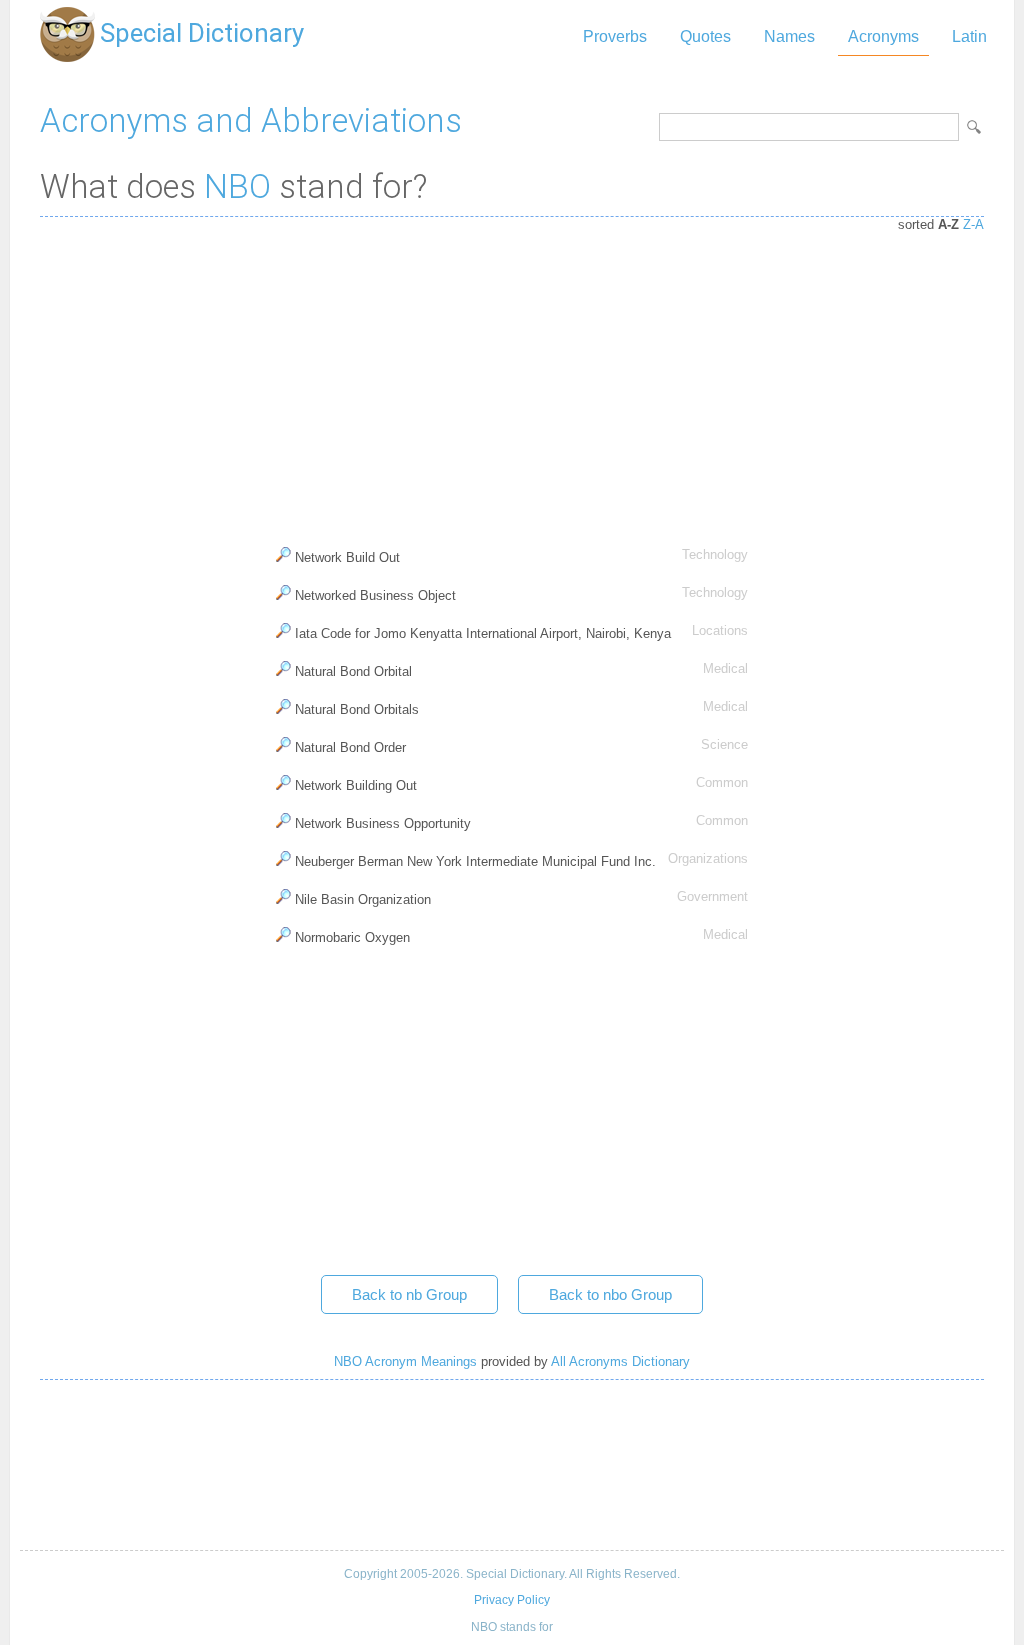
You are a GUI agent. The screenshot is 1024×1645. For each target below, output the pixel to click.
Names (789, 36)
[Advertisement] (512, 377)
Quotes (705, 36)
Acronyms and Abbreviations (251, 120)
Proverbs (615, 36)
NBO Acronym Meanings (405, 1361)
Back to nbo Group (610, 1294)
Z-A (973, 224)
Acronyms (883, 36)
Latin (969, 36)
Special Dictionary (202, 33)
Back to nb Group (409, 1294)
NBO (237, 186)
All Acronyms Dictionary (620, 1361)
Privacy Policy (512, 1600)
